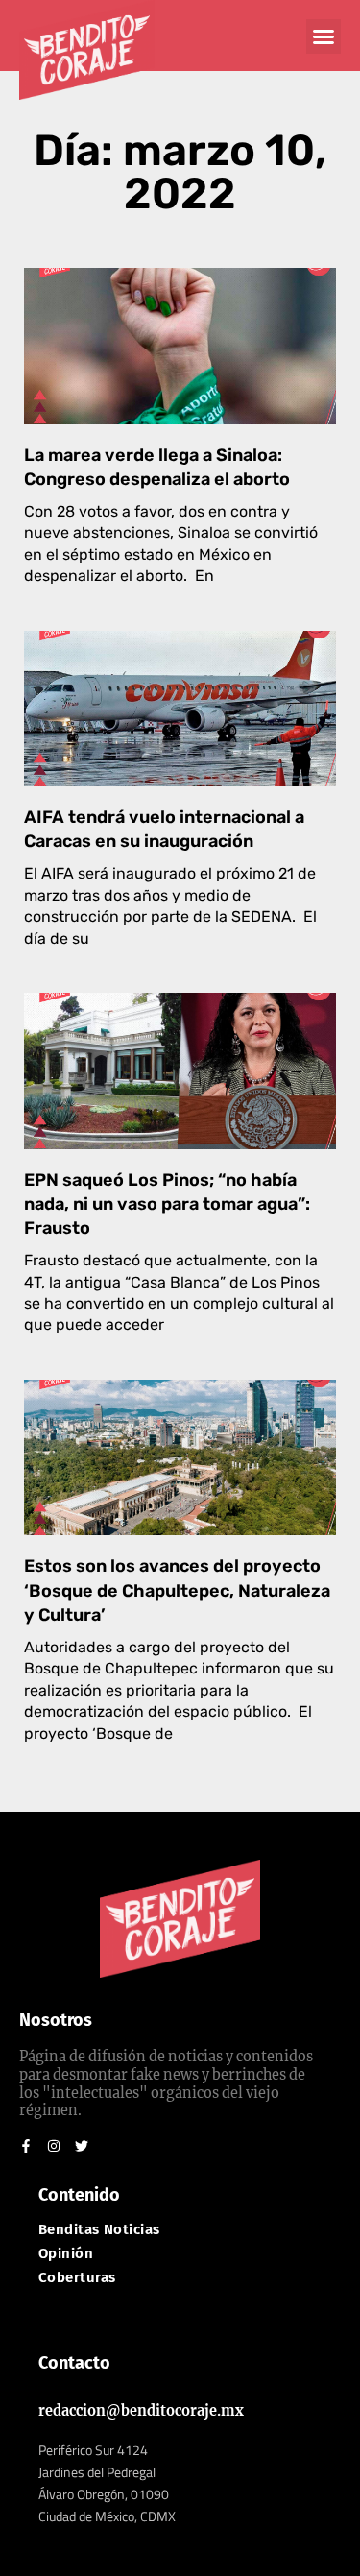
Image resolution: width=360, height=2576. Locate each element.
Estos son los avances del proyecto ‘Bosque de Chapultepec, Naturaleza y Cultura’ (177, 1590)
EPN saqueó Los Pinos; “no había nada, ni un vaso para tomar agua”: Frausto (167, 1204)
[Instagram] (54, 2146)
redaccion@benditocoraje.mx (141, 2411)
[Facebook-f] (26, 2146)
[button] (324, 36)
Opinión (66, 2254)
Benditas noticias (99, 2230)
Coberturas (77, 2278)
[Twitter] (82, 2146)
